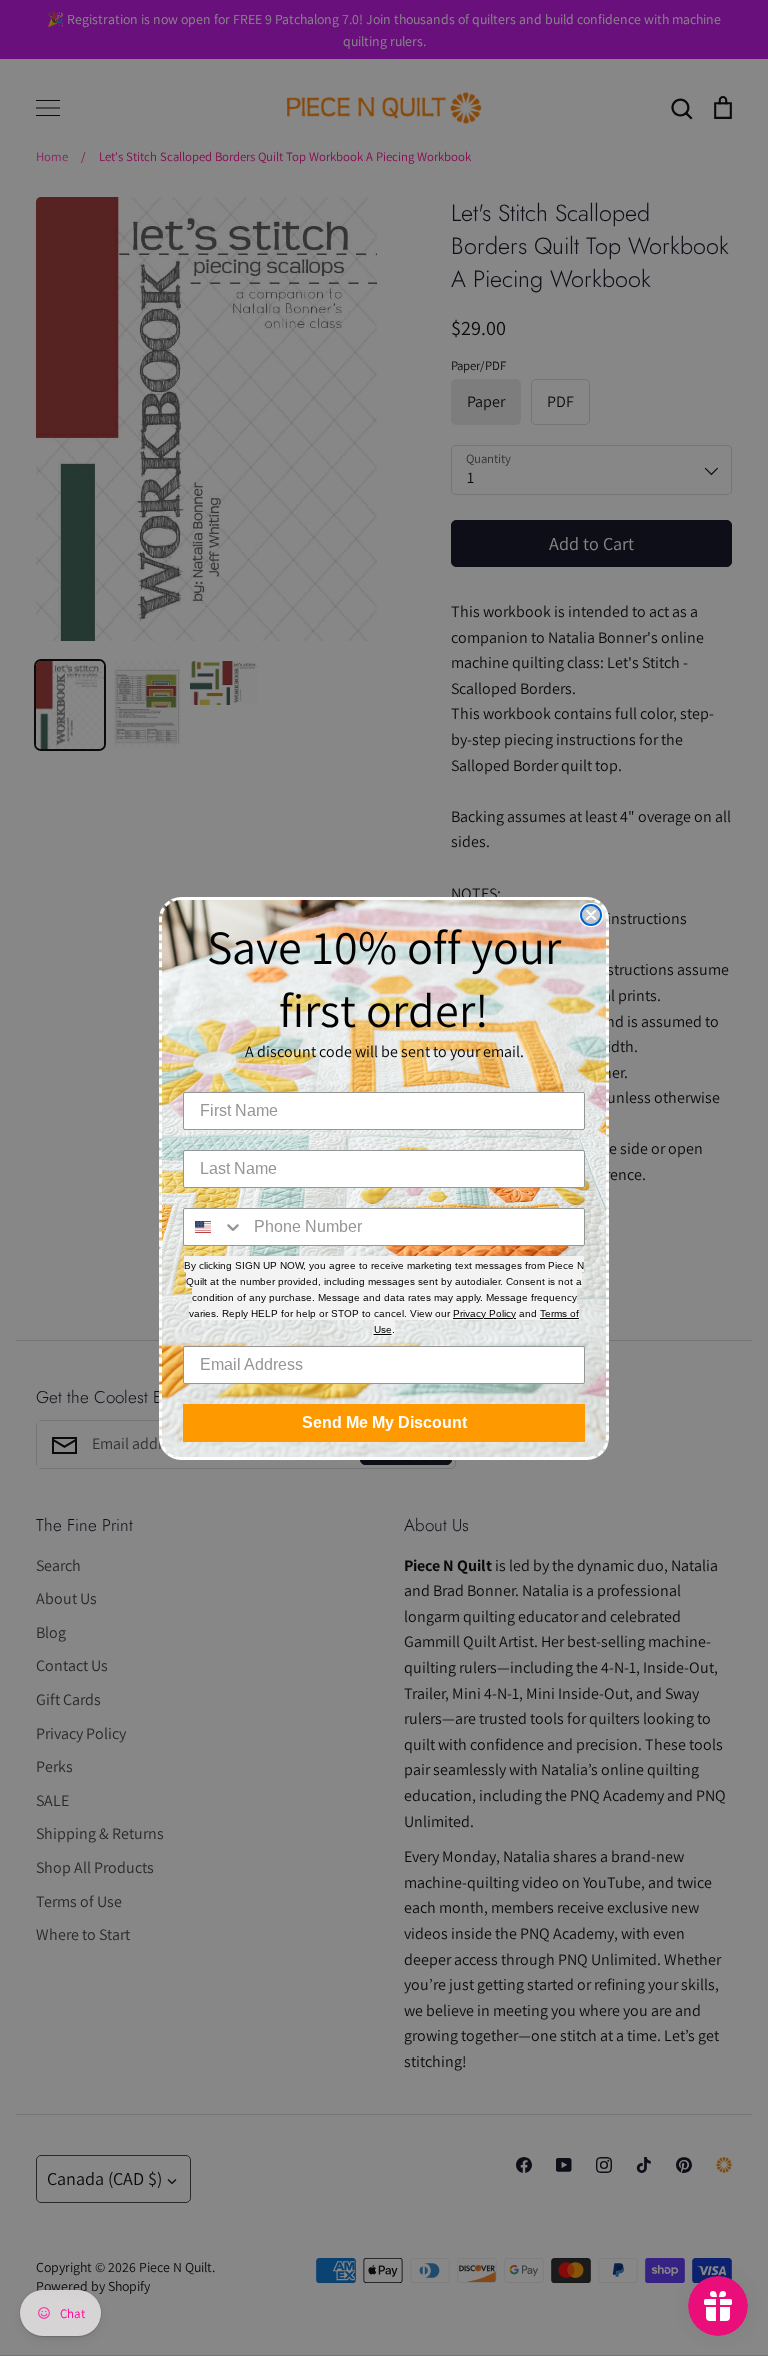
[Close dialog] (591, 915)
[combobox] (214, 1227)
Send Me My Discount (384, 1422)
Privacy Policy (484, 1313)
